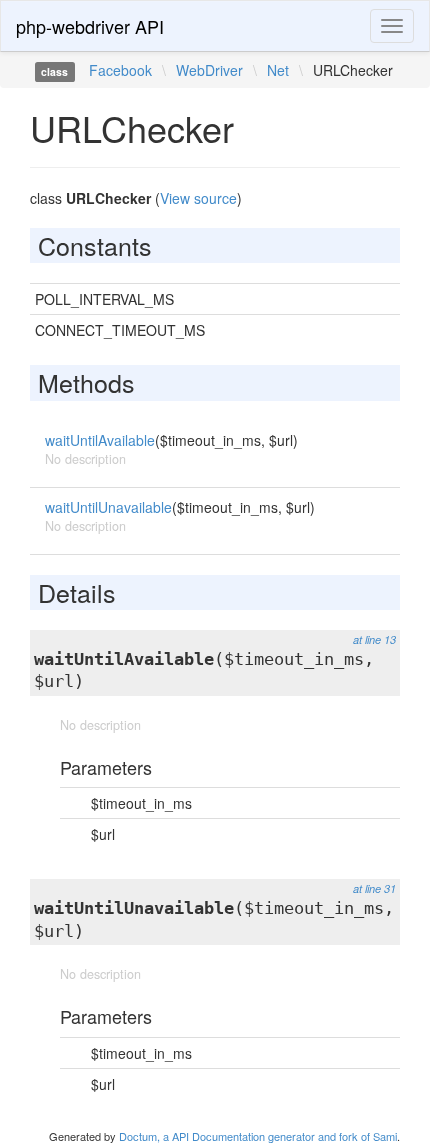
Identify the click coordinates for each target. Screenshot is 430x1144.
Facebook (120, 70)
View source (198, 198)
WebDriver (209, 70)
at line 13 (374, 639)
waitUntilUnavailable (108, 507)
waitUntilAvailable (100, 440)
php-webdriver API (90, 26)
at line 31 (374, 888)
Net (278, 70)
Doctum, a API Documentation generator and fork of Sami (258, 1136)
